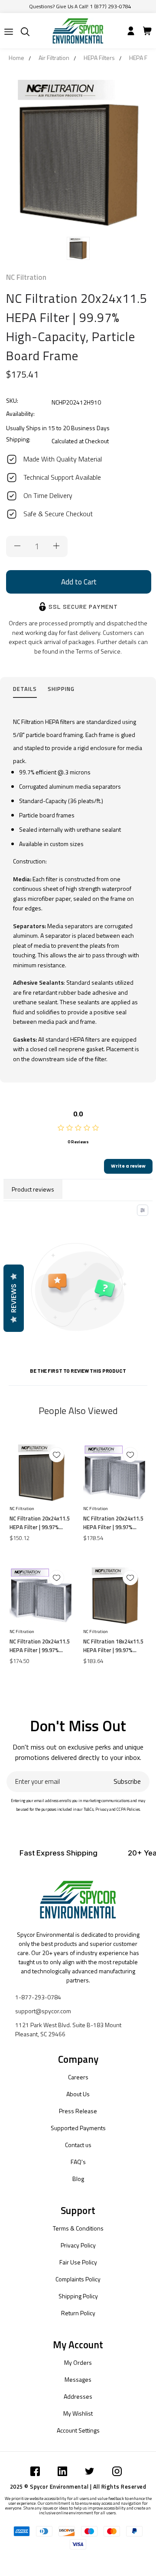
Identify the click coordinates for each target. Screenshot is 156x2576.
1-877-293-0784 (38, 1997)
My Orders (78, 2362)
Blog (78, 2179)
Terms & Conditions (78, 2228)
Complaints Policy (78, 2279)
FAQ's (78, 2162)
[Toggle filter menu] (143, 1210)
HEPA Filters (99, 58)
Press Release (78, 2111)
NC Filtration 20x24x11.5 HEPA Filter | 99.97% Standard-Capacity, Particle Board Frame (40, 1523)
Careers (78, 2077)
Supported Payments (78, 2128)
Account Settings (78, 2430)
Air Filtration (54, 58)
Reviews (14, 1298)
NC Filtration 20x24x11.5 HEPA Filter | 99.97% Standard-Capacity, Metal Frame (40, 1646)
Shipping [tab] (61, 689)
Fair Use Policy (78, 2262)
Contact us (78, 2145)
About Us (78, 2094)
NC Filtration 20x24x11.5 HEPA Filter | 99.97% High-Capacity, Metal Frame (113, 1523)
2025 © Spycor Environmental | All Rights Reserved (78, 2486)
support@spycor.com (43, 2011)
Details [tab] (25, 689)
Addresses (78, 2396)
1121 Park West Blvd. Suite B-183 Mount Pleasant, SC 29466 (68, 2029)
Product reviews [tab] (33, 1189)
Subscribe (127, 1781)
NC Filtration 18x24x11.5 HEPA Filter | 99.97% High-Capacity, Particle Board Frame (113, 1646)
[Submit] (9, 32)
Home (16, 58)
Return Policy (78, 2313)
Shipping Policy (78, 2296)
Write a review (128, 1166)
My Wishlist (78, 2413)
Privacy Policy (78, 2245)
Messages (78, 2379)
